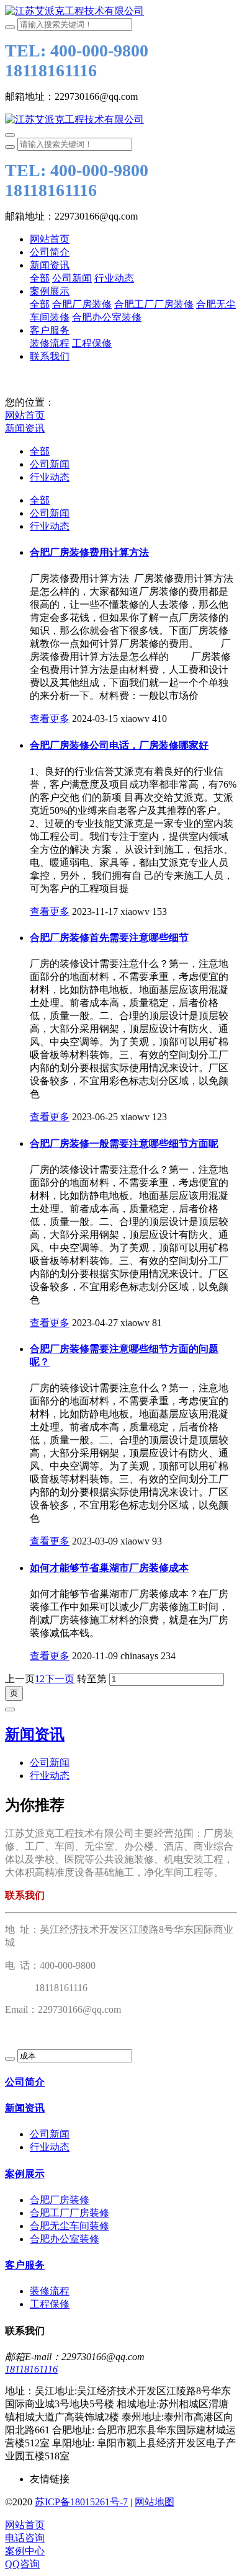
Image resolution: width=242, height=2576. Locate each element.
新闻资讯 (25, 428)
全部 (40, 278)
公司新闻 (50, 464)
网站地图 (155, 2502)
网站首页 (50, 239)
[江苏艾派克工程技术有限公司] (121, 11)
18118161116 (31, 2369)
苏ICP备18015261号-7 (81, 2502)
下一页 (60, 1679)
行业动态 (50, 477)
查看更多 (50, 719)
